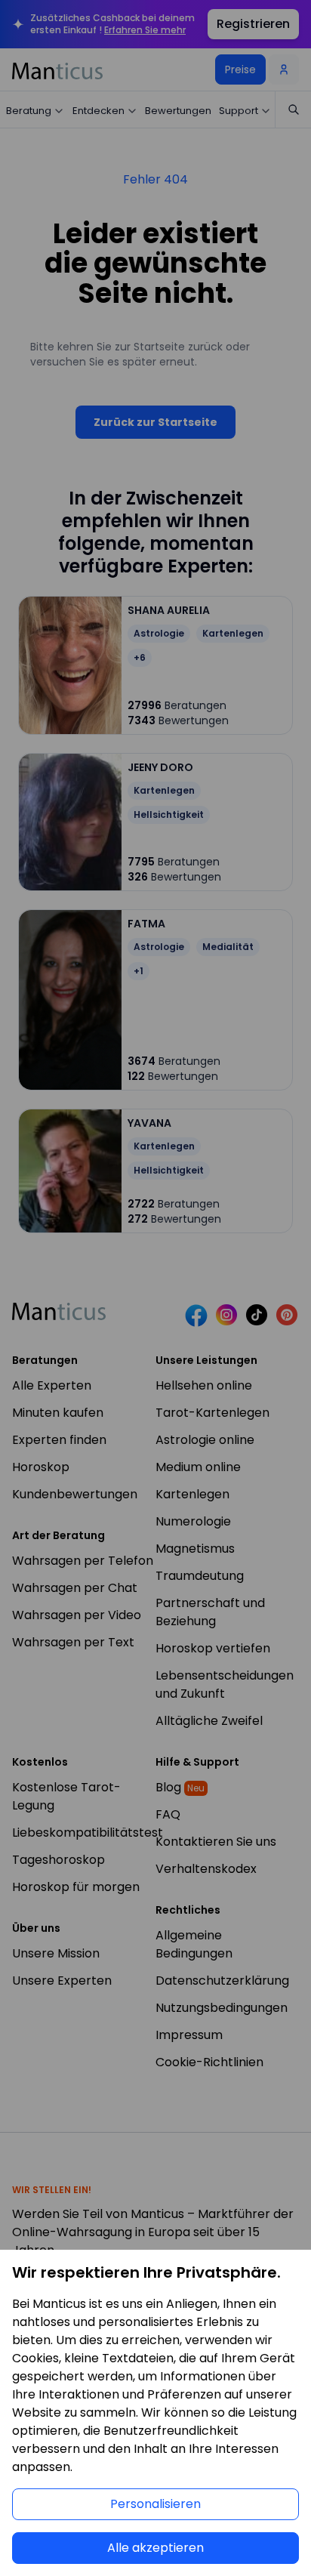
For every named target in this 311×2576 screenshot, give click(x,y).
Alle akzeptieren (155, 2548)
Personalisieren (155, 2504)
